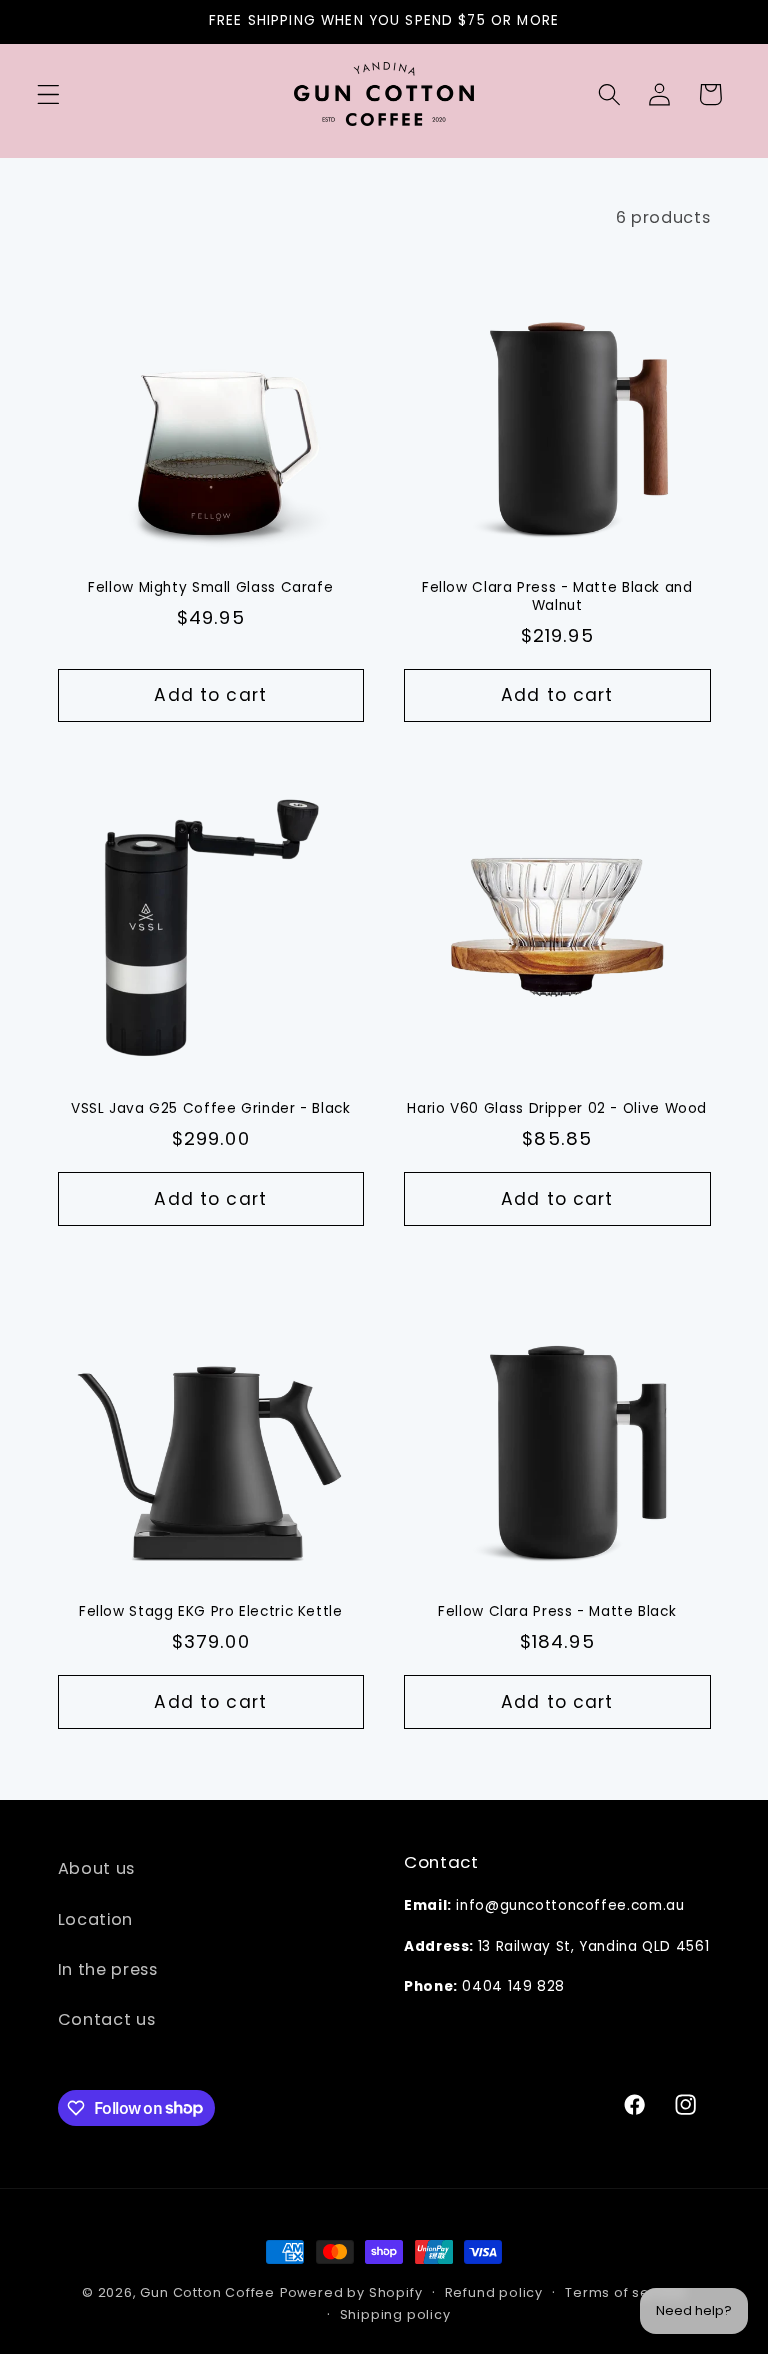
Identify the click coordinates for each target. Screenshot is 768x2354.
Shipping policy (395, 2314)
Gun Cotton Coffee (207, 2292)
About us (97, 1868)
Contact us (107, 2019)
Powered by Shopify (351, 2292)
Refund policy (494, 2292)
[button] (48, 94)
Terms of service (625, 2292)
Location (96, 1919)
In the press (108, 1969)
